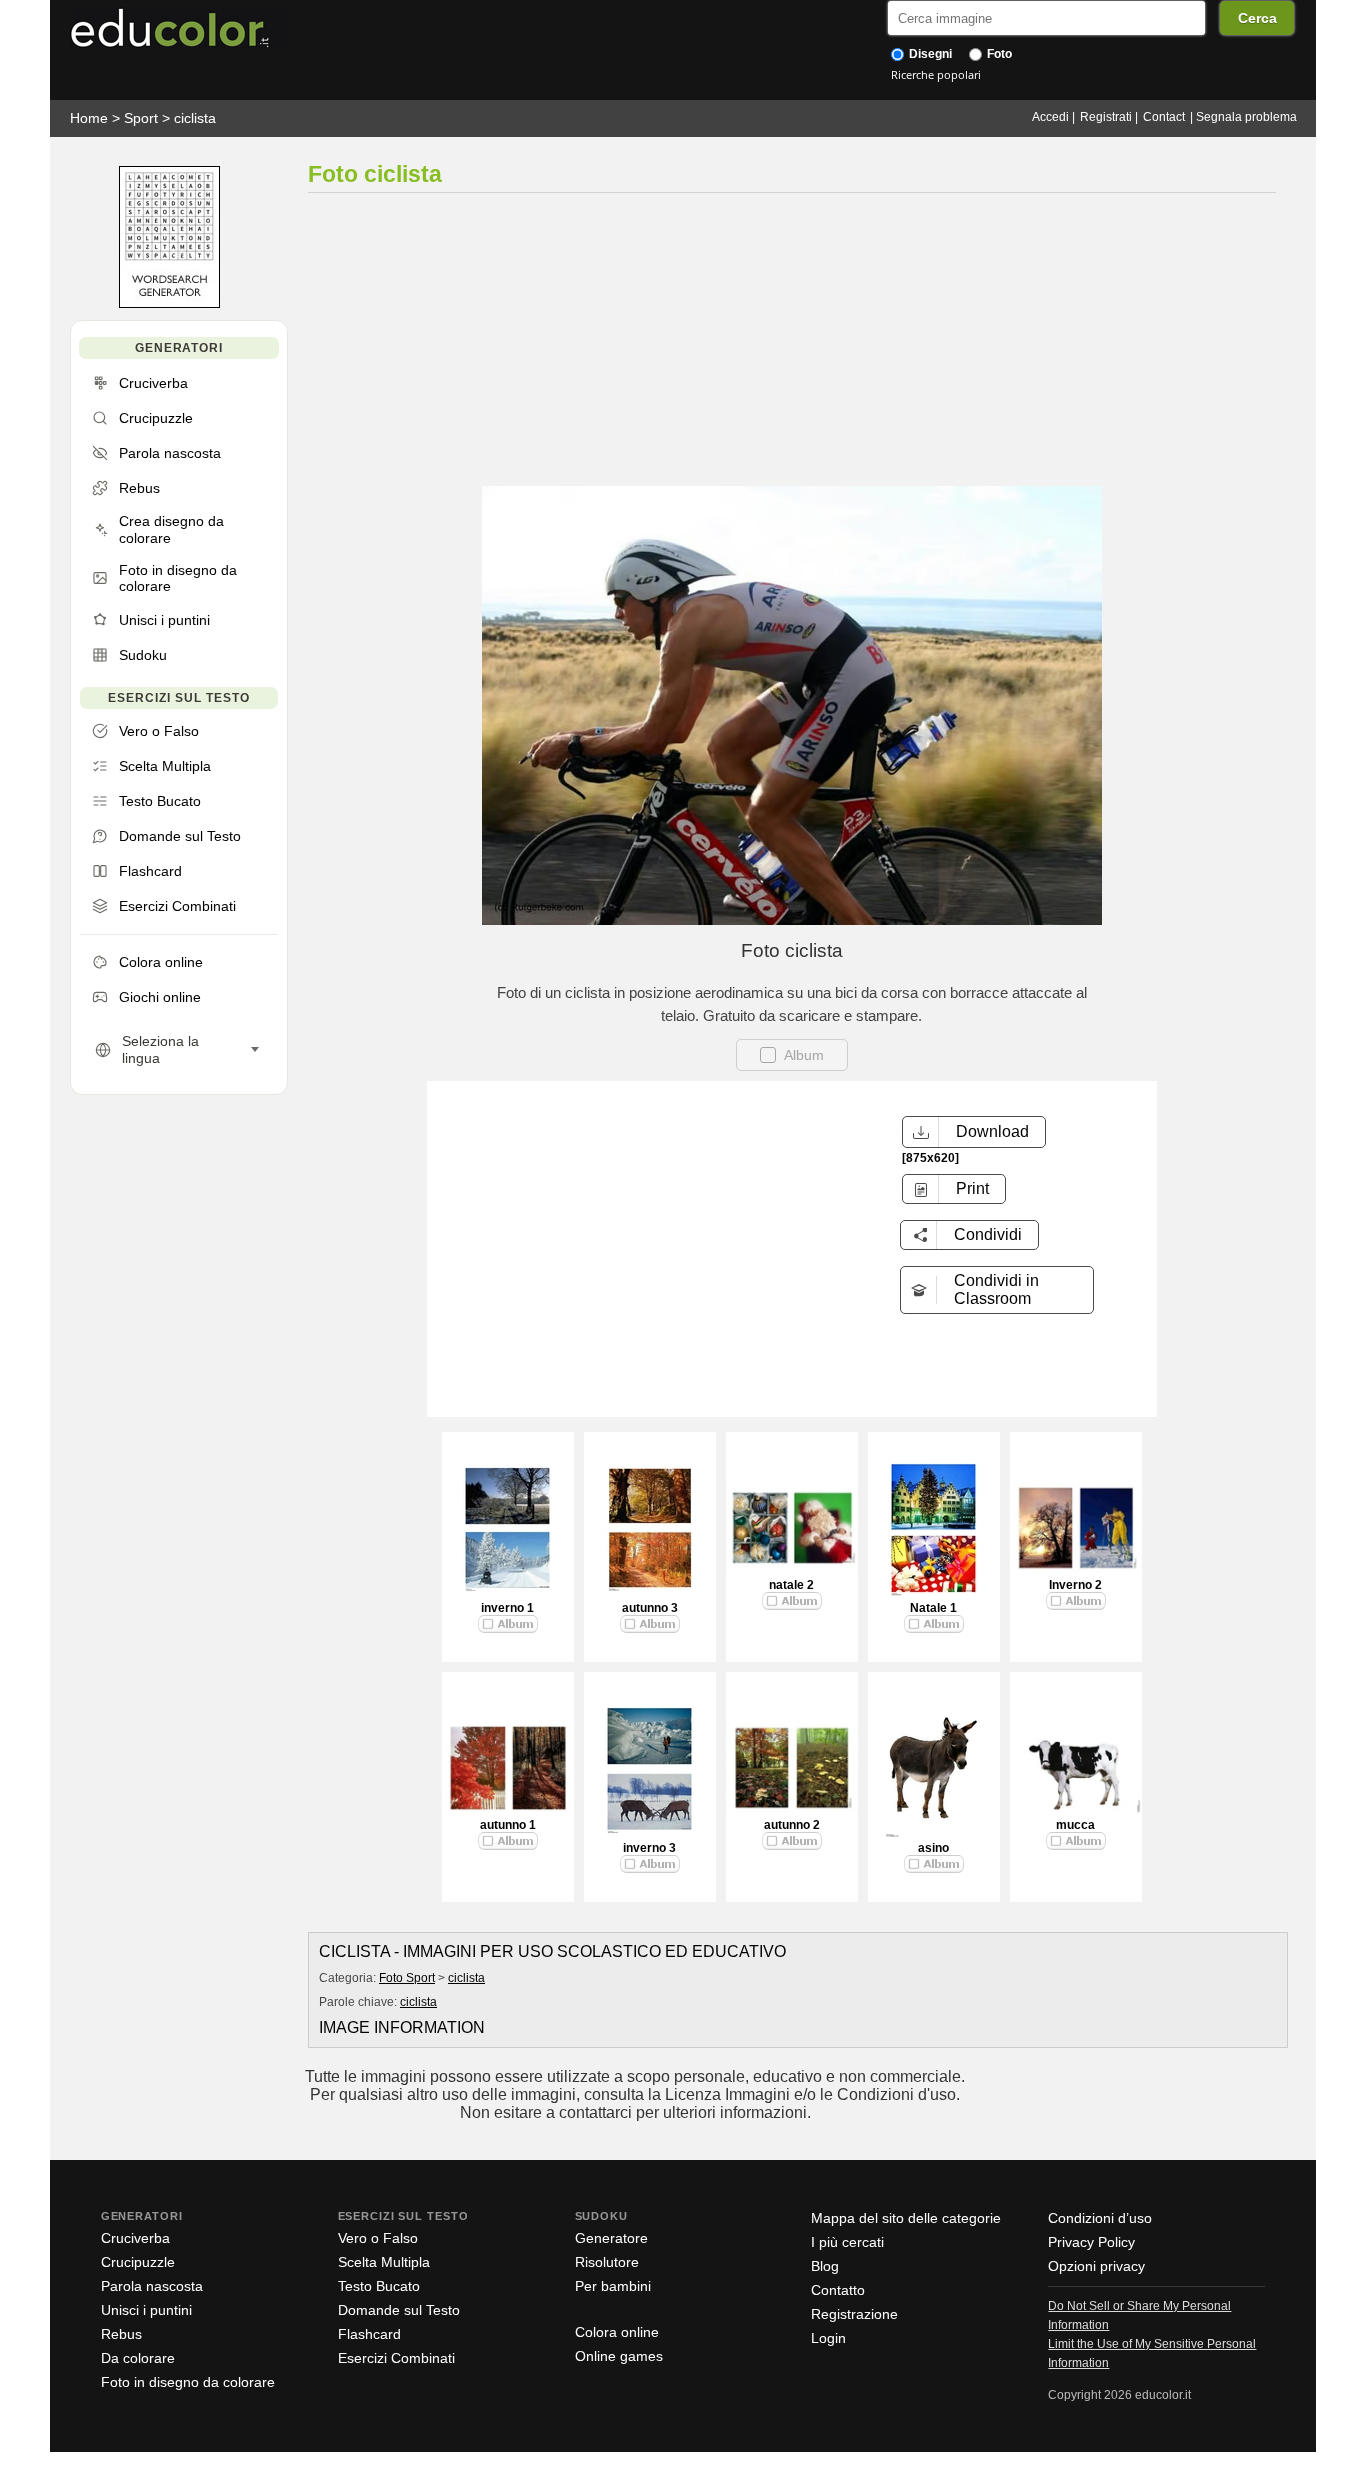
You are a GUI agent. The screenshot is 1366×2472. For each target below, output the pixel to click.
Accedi (1050, 117)
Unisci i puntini (146, 2310)
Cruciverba (135, 2238)
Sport (141, 118)
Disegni (929, 54)
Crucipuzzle (138, 2262)
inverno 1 (507, 1608)
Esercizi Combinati (396, 2358)
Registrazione (854, 2314)
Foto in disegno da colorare (188, 2382)
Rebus (121, 2334)
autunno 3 (650, 1608)
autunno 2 (792, 1825)
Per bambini (613, 2286)
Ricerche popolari (936, 74)
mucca (1075, 1825)
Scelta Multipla (384, 2262)
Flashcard (369, 2334)
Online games (619, 2356)
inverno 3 (649, 1848)
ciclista (195, 118)
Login (828, 2338)
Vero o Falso (378, 2238)
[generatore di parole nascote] (169, 303)
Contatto (838, 2290)
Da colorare (138, 2358)
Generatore (611, 2238)
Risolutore (607, 2262)
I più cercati (847, 2242)
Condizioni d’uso (1100, 2218)
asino (933, 1848)
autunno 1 (508, 1825)
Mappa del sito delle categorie (906, 2218)
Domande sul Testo (399, 2310)
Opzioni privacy (1096, 2266)
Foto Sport (407, 1978)
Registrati (1106, 117)
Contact (1164, 117)
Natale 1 (933, 1608)
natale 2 (791, 1585)
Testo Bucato (379, 2286)
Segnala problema (1246, 117)
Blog (825, 2266)
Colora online (617, 2332)
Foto (998, 54)
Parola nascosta (152, 2286)
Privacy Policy (1091, 2242)
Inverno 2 (1075, 1585)
